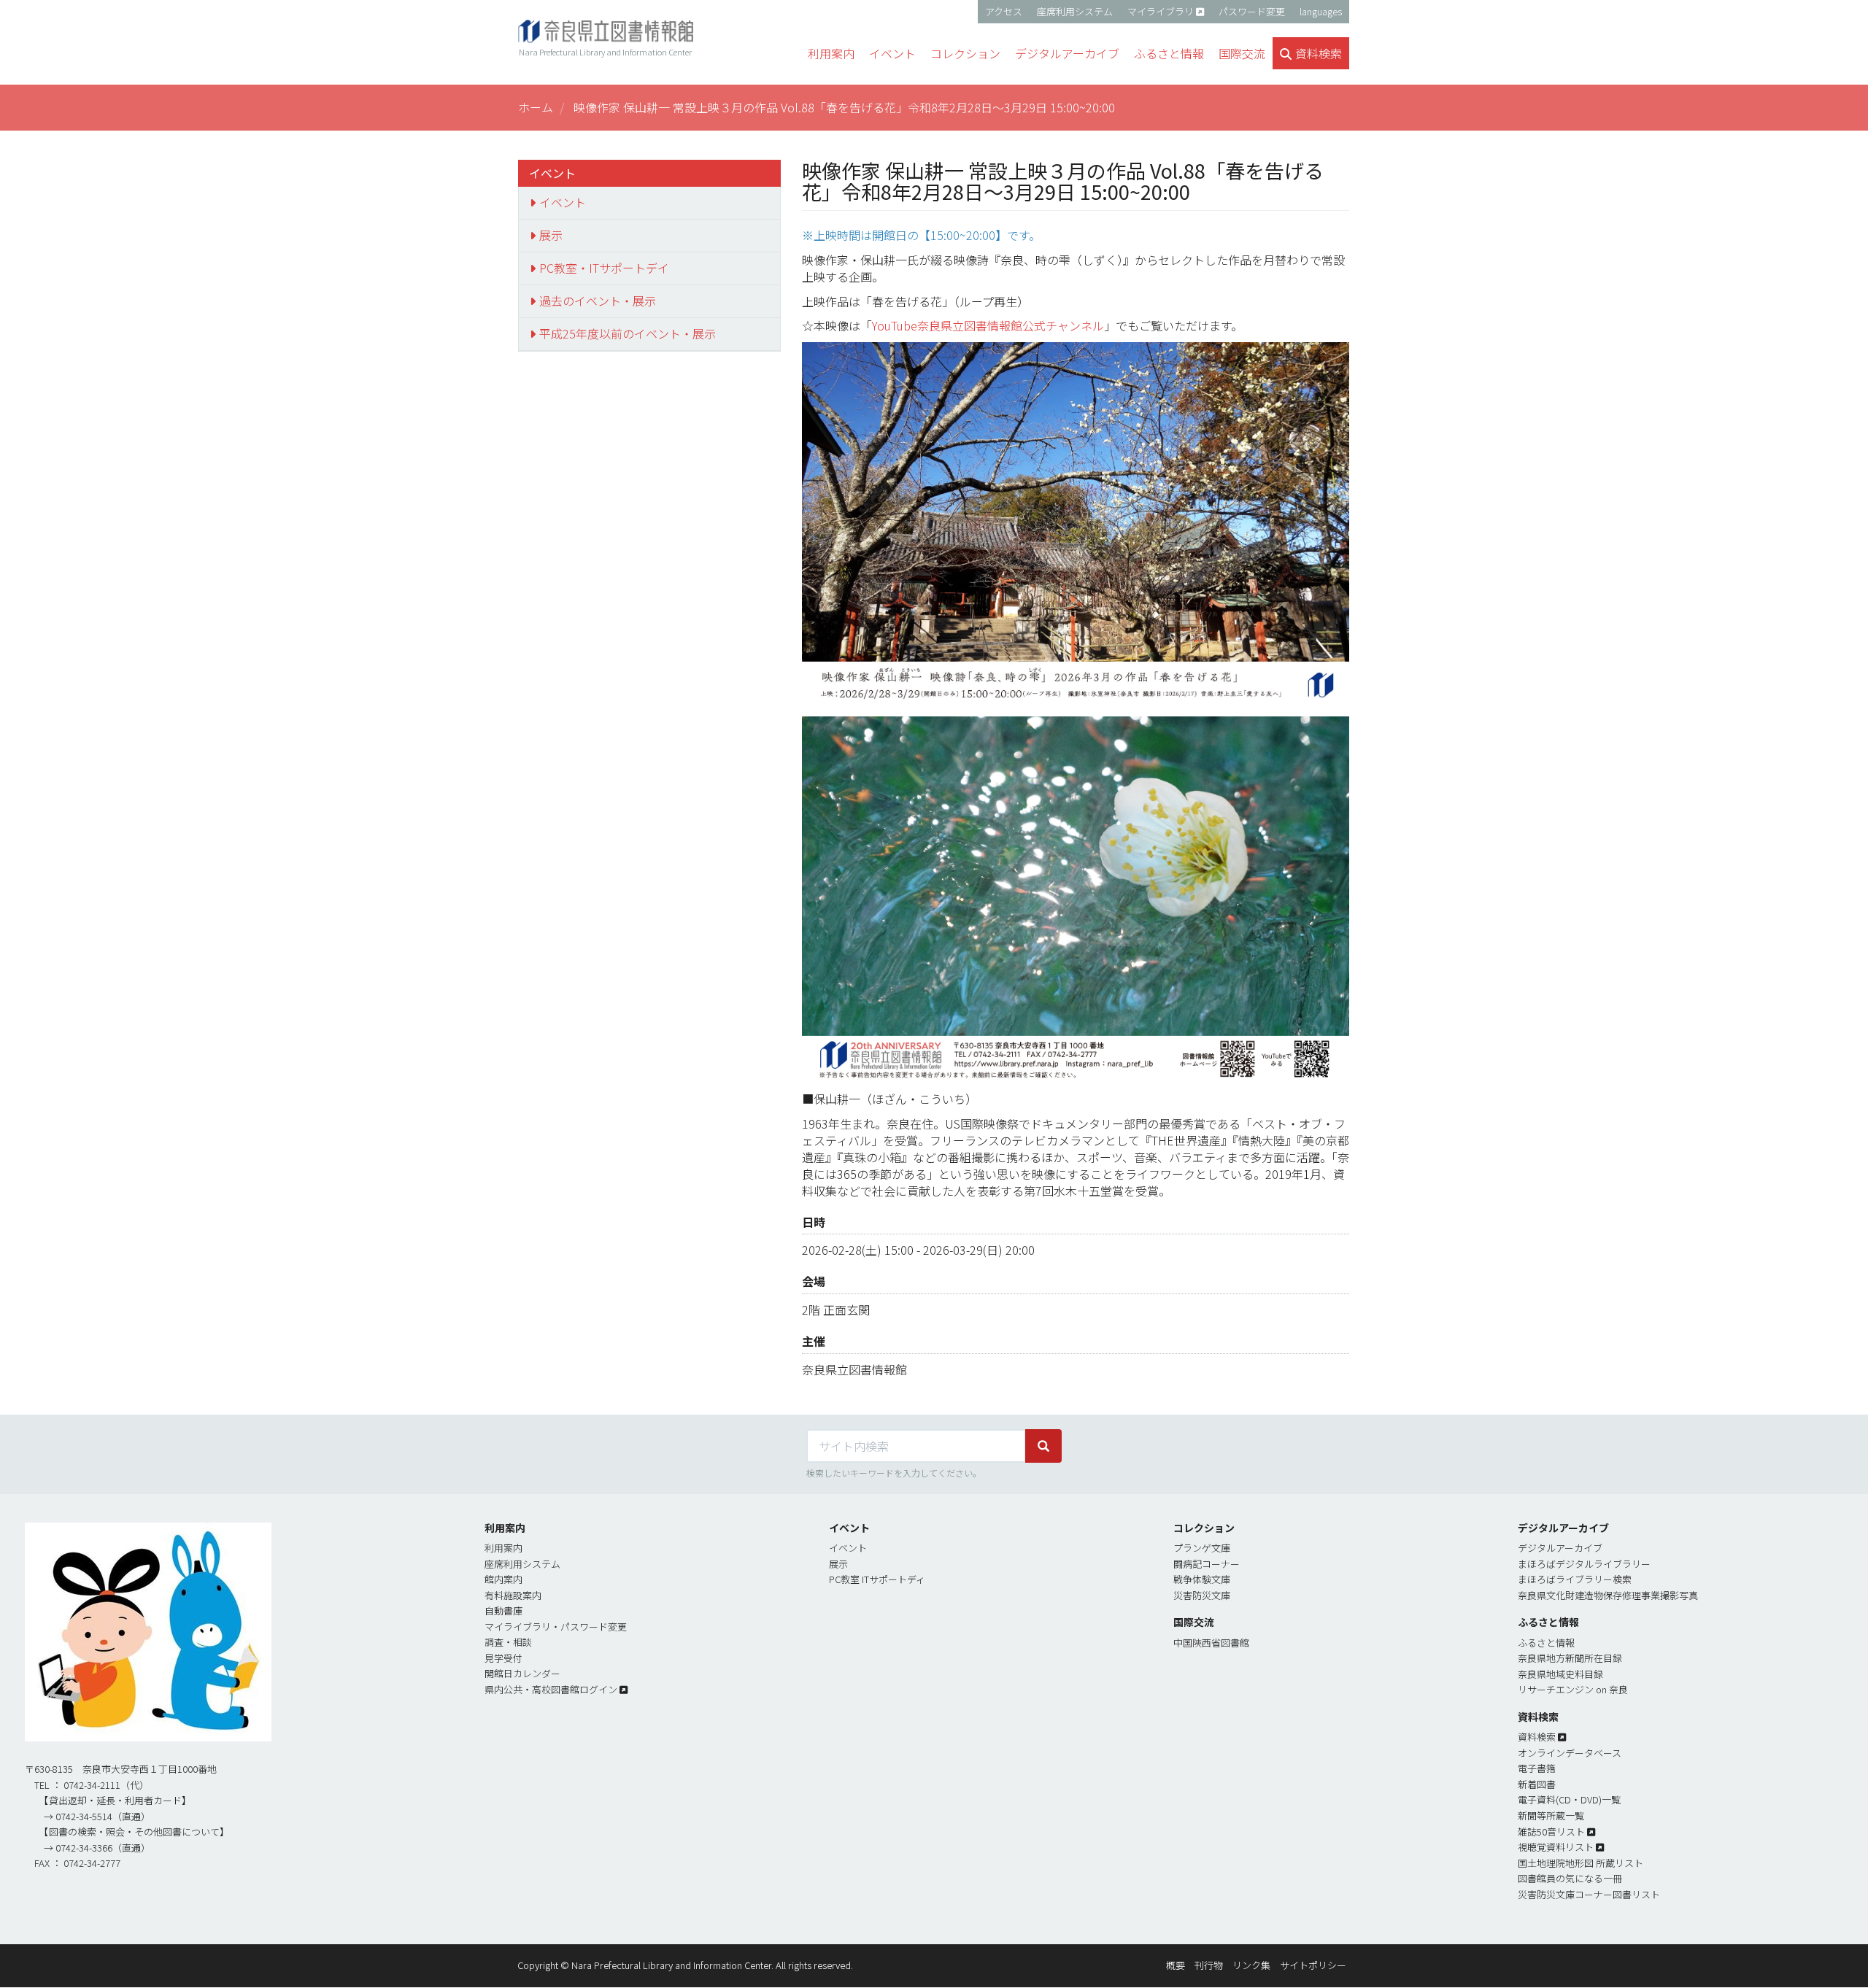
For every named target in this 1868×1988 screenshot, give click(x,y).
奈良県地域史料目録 (1560, 1674)
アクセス (1004, 11)
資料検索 (1537, 1737)
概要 (1176, 1965)
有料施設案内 (513, 1595)
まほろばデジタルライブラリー (1584, 1564)
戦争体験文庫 (1202, 1579)
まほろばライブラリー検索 (1575, 1579)
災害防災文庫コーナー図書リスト (1589, 1894)
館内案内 (503, 1579)
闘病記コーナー (1207, 1564)
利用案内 (503, 1548)
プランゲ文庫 (1202, 1548)
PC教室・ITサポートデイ (604, 268)
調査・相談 (508, 1642)
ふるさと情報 (1546, 1643)
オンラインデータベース (1570, 1753)
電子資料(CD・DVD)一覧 (1569, 1799)
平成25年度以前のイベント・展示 (628, 333)
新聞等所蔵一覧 (1551, 1815)
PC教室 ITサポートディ (877, 1579)
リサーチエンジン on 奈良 (1573, 1689)
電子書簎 (1537, 1768)
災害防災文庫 (1202, 1595)
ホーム (536, 107)
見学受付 (503, 1658)
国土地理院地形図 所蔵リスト (1581, 1863)
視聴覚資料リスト (1556, 1847)
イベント (563, 202)
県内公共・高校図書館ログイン (551, 1689)
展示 (551, 235)
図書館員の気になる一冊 (1570, 1878)
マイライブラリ (1161, 11)
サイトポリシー (1313, 1965)
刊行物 (1209, 1965)
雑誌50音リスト (1551, 1832)
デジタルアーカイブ (1560, 1548)
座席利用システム (1075, 11)
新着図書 (1537, 1784)
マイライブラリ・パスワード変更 (556, 1627)
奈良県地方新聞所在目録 (1570, 1658)
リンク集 (1251, 1965)
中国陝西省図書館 (1211, 1643)
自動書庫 (503, 1610)
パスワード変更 (1252, 11)
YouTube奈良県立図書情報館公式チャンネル (988, 325)
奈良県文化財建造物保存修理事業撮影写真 (1608, 1595)
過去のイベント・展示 (598, 301)
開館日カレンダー (522, 1673)
